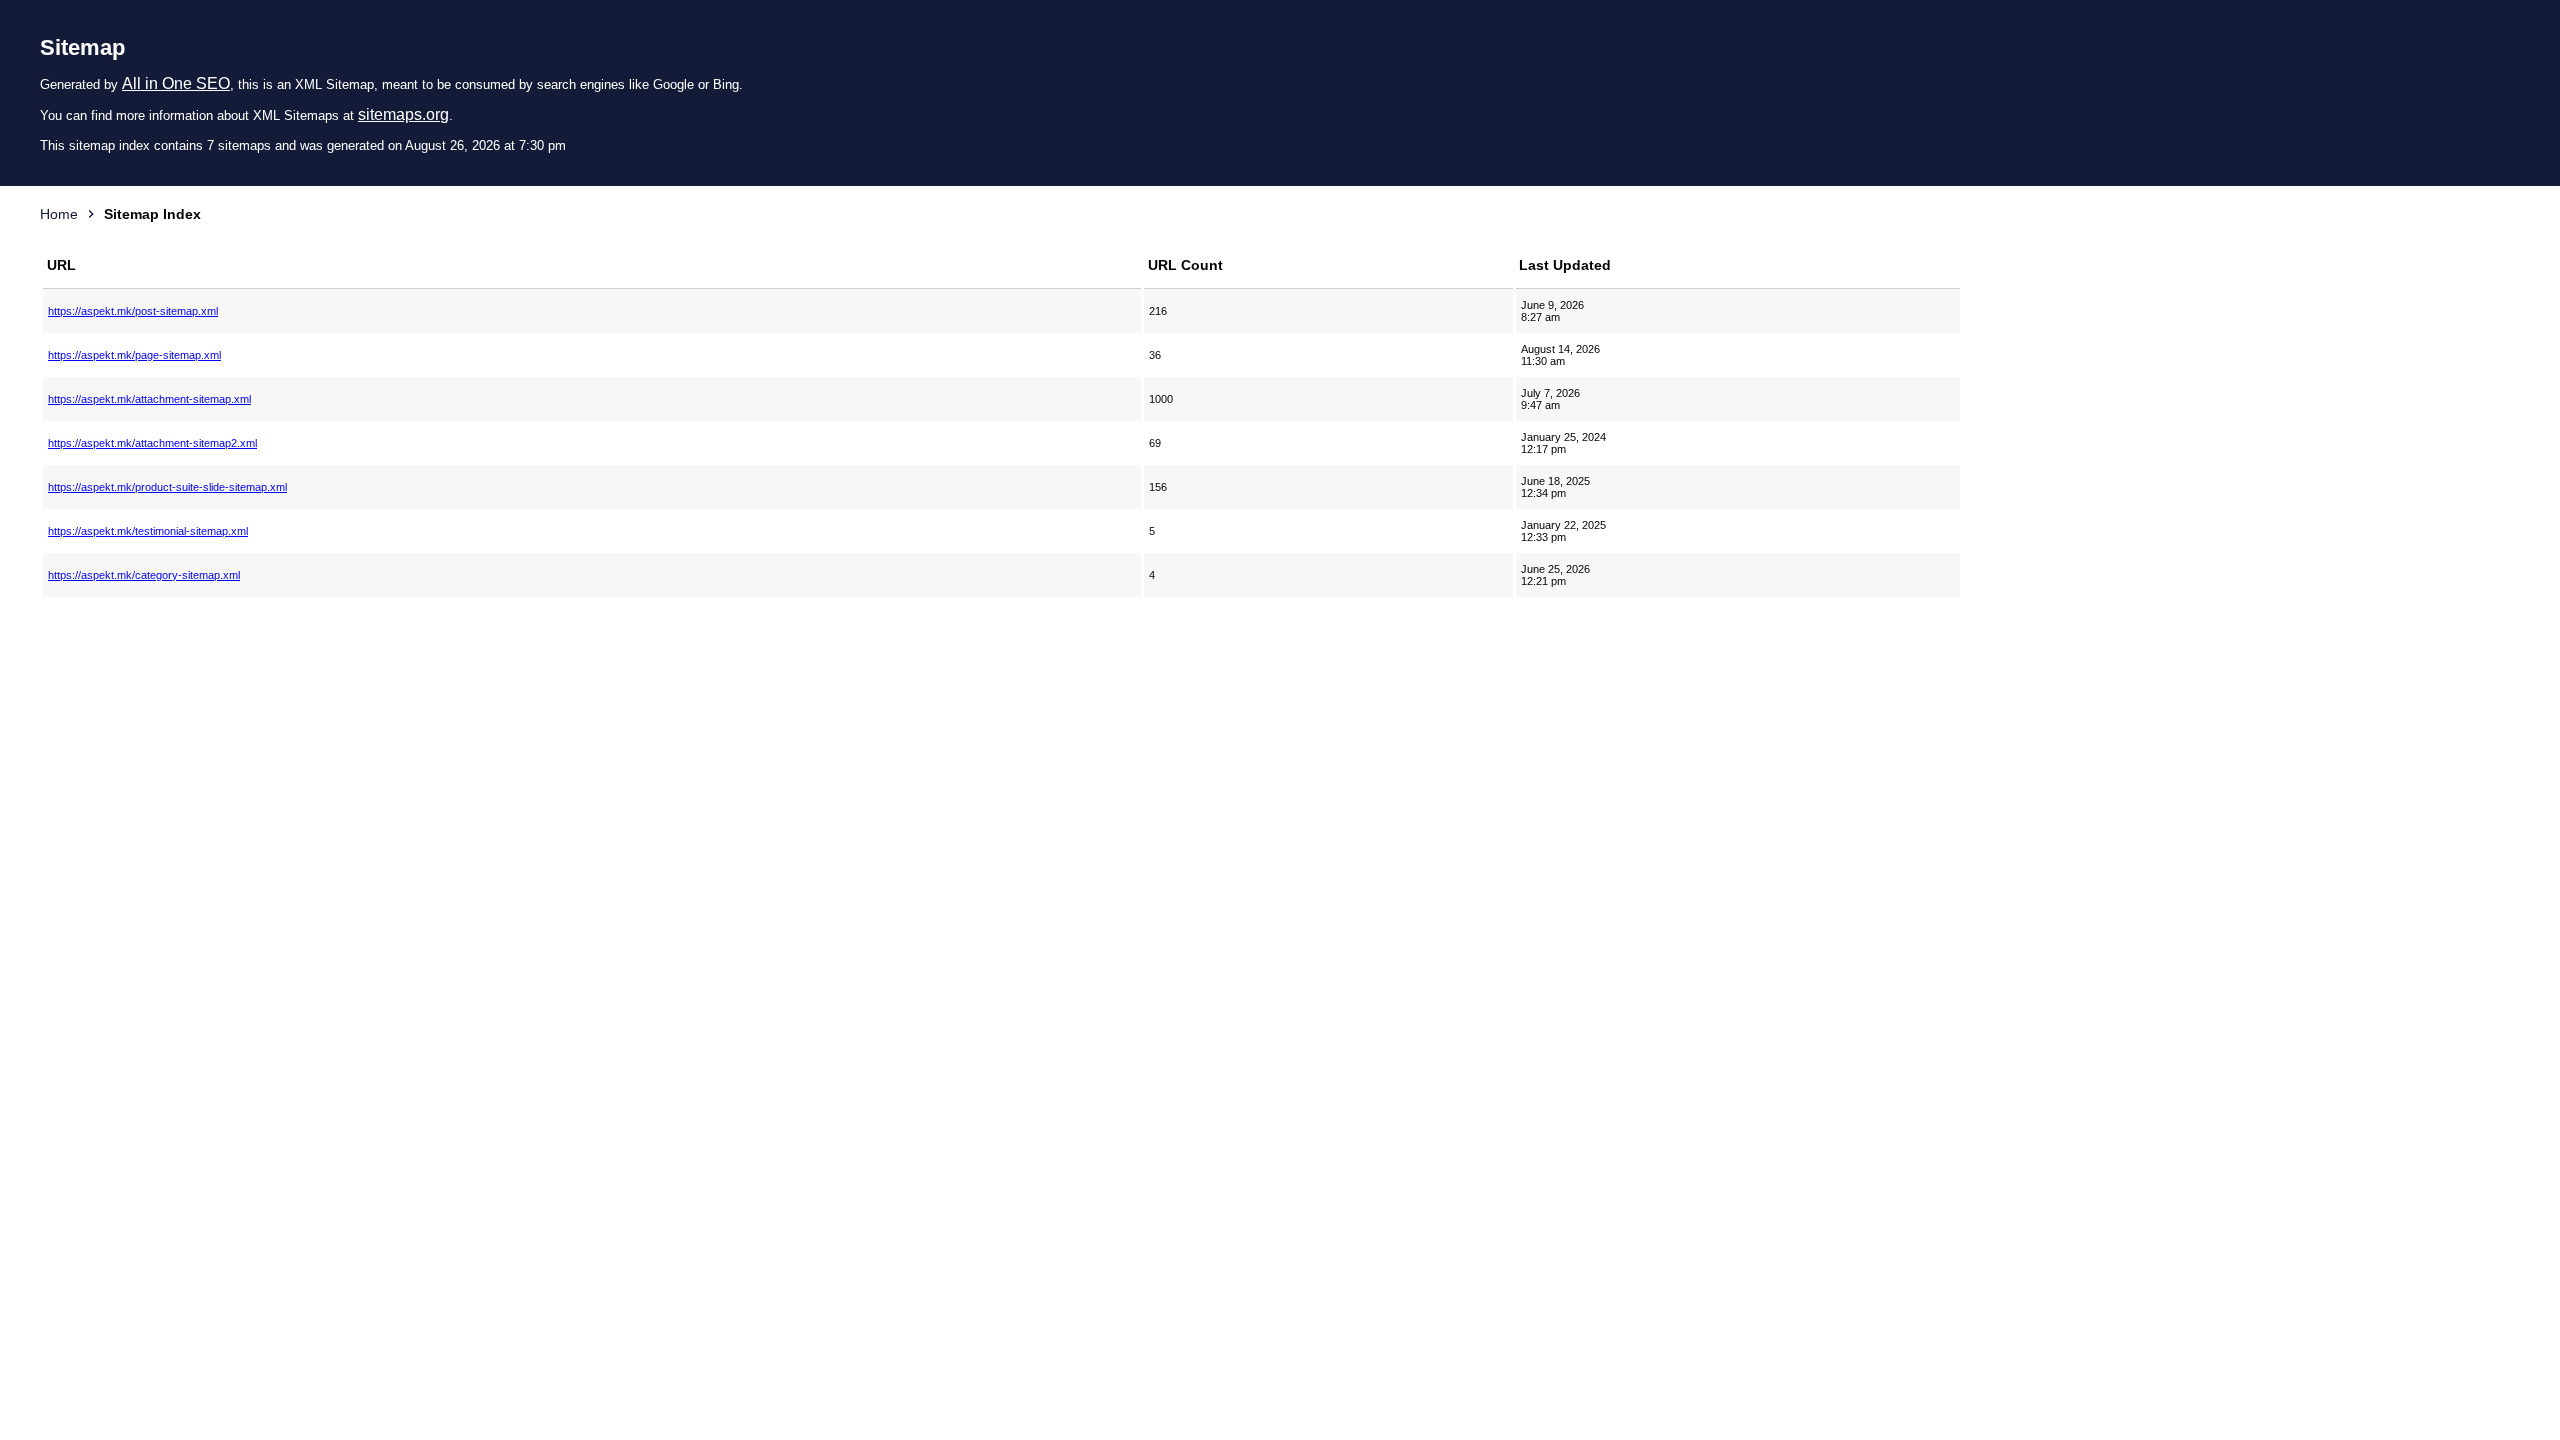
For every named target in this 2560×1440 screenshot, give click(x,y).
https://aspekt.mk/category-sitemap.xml (144, 575)
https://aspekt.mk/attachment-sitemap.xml (149, 399)
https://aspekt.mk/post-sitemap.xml (133, 311)
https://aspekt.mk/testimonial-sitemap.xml (148, 531)
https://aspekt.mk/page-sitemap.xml (134, 355)
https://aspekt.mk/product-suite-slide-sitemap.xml (167, 487)
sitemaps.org (403, 114)
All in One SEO (176, 83)
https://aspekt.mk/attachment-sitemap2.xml (152, 443)
